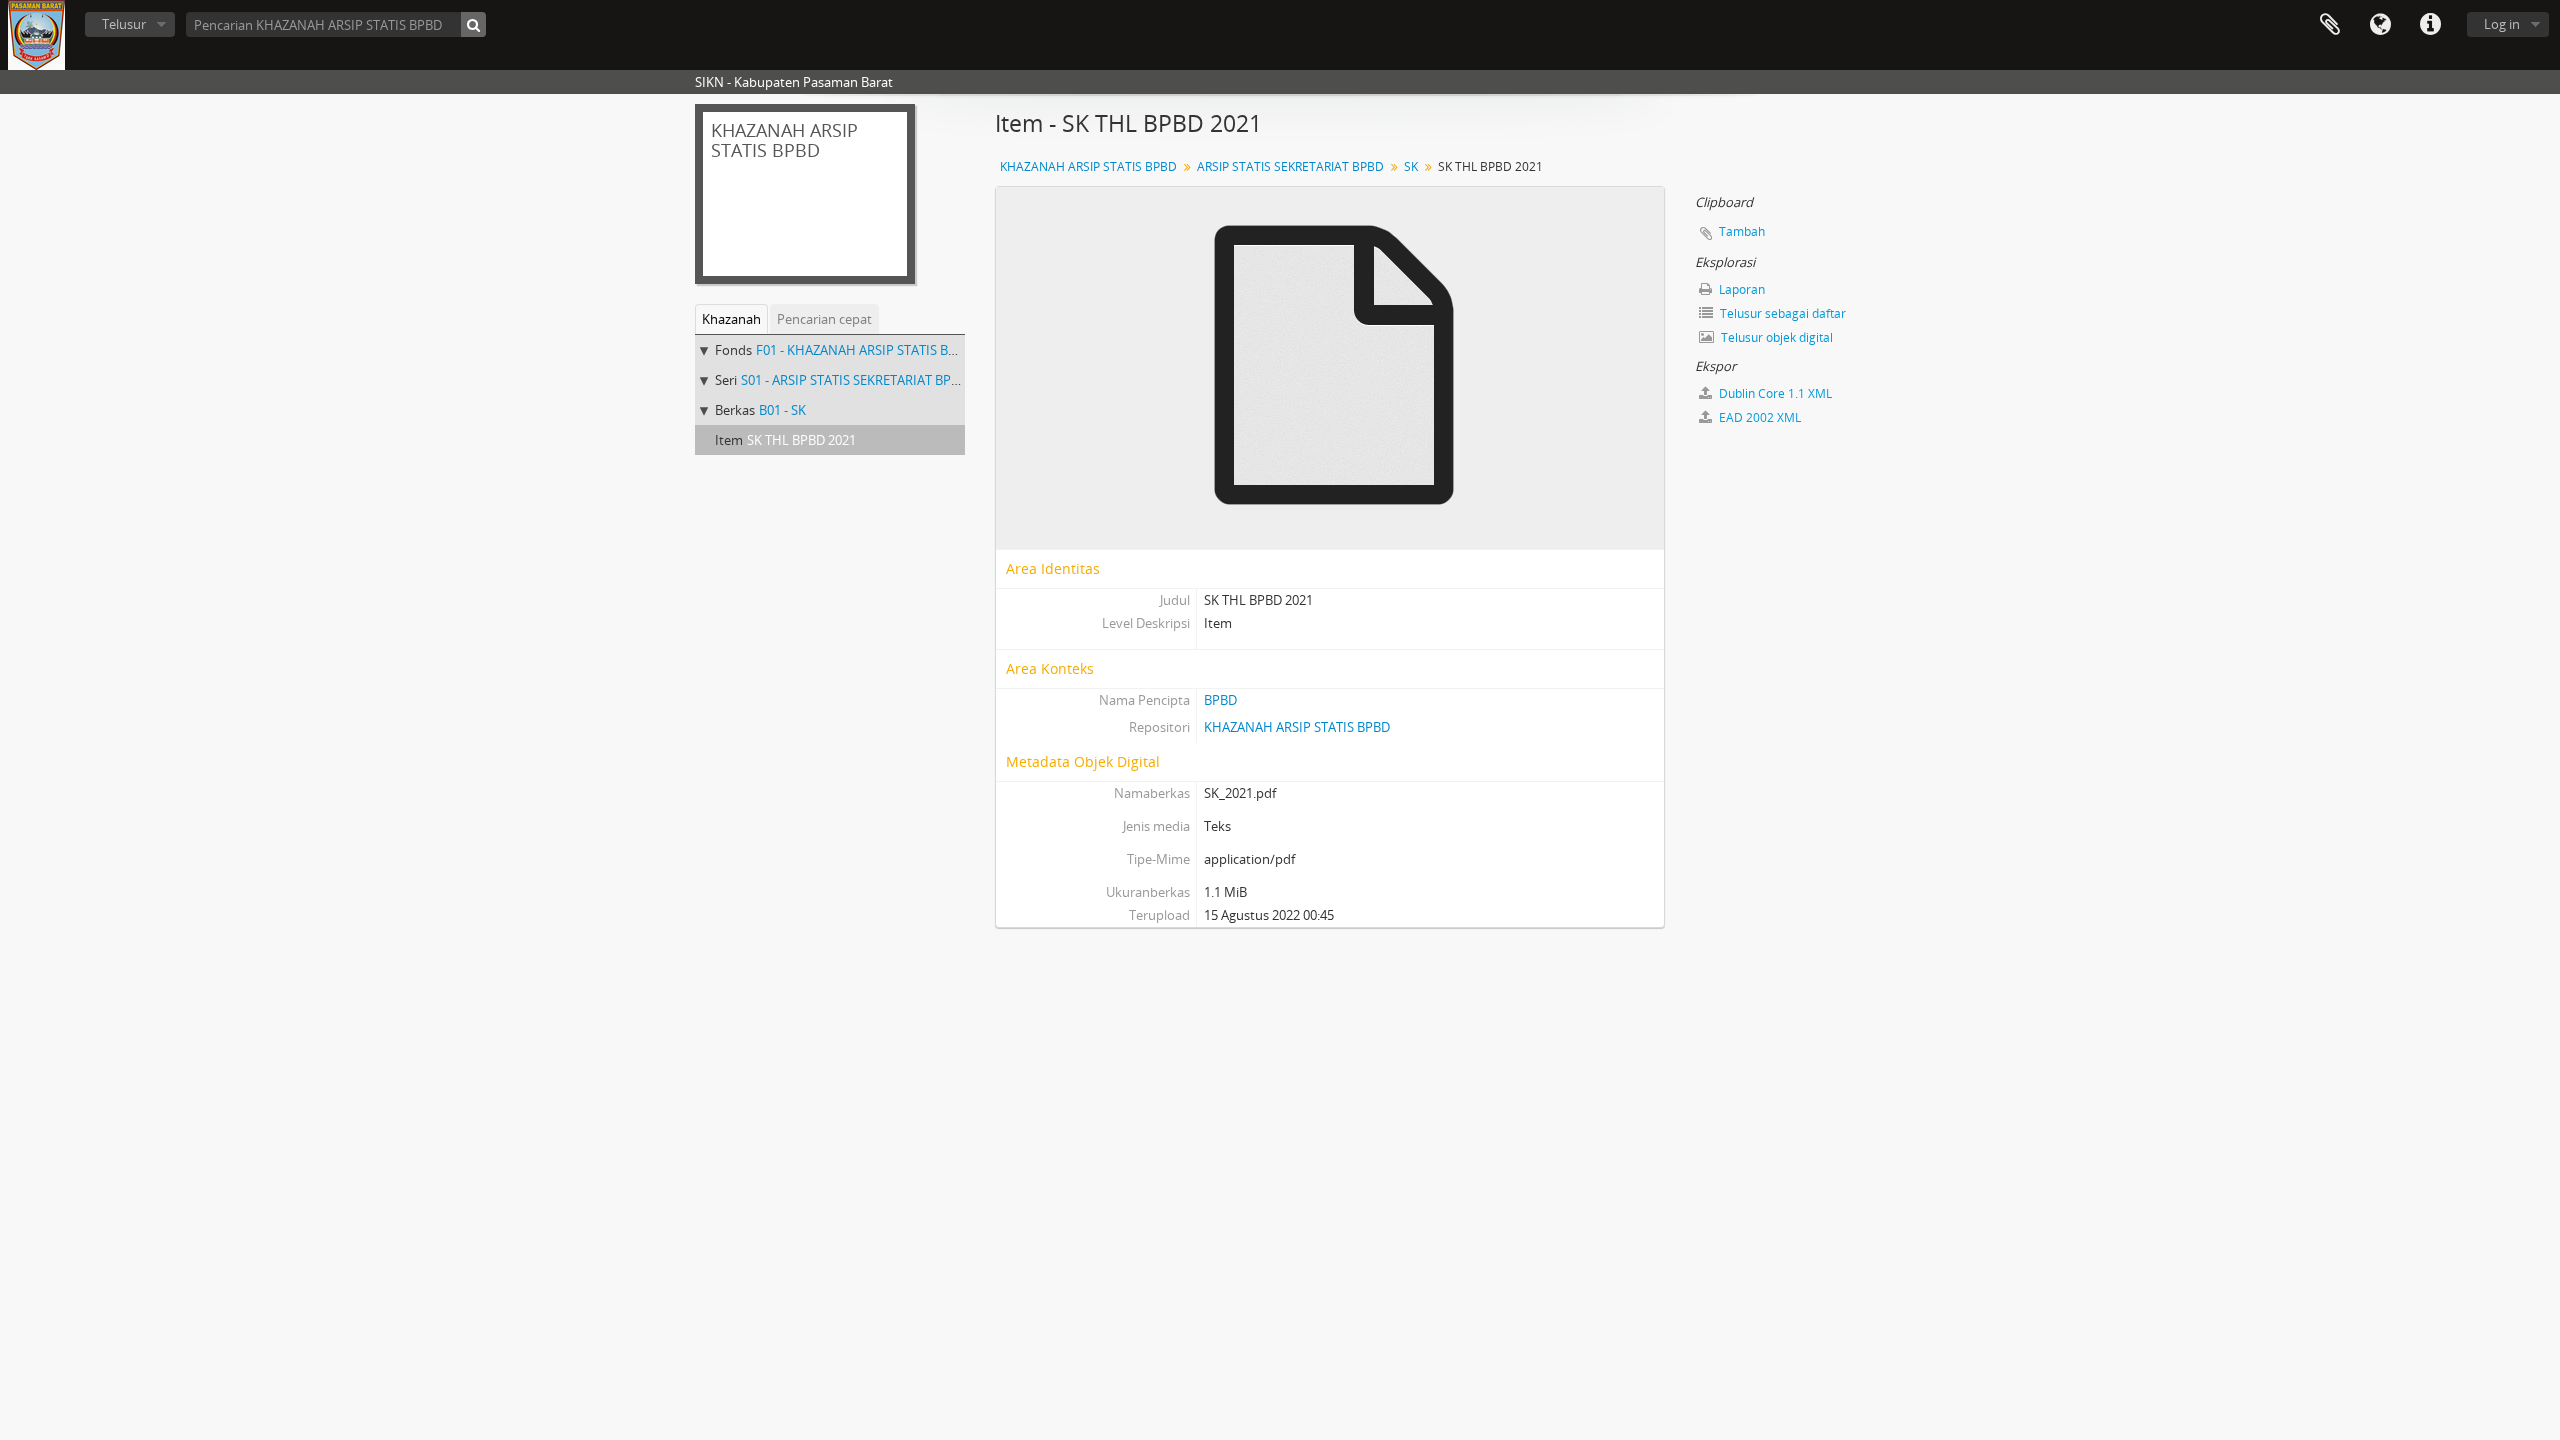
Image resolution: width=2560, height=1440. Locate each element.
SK (1411, 166)
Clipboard (2330, 25)
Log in (2502, 24)
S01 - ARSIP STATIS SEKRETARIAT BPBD (854, 380)
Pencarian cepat (824, 319)
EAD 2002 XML (1758, 417)
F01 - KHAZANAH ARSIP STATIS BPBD (864, 350)
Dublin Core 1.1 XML (1774, 393)
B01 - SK (782, 410)
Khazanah (731, 319)
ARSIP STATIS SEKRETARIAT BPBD (1290, 166)
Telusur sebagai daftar (1781, 313)
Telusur (124, 24)
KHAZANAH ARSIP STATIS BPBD (1088, 166)
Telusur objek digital (1775, 337)
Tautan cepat (2430, 25)
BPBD (1220, 700)
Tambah (1742, 231)
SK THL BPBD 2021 (801, 440)
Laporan (1740, 289)
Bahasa (2380, 25)
